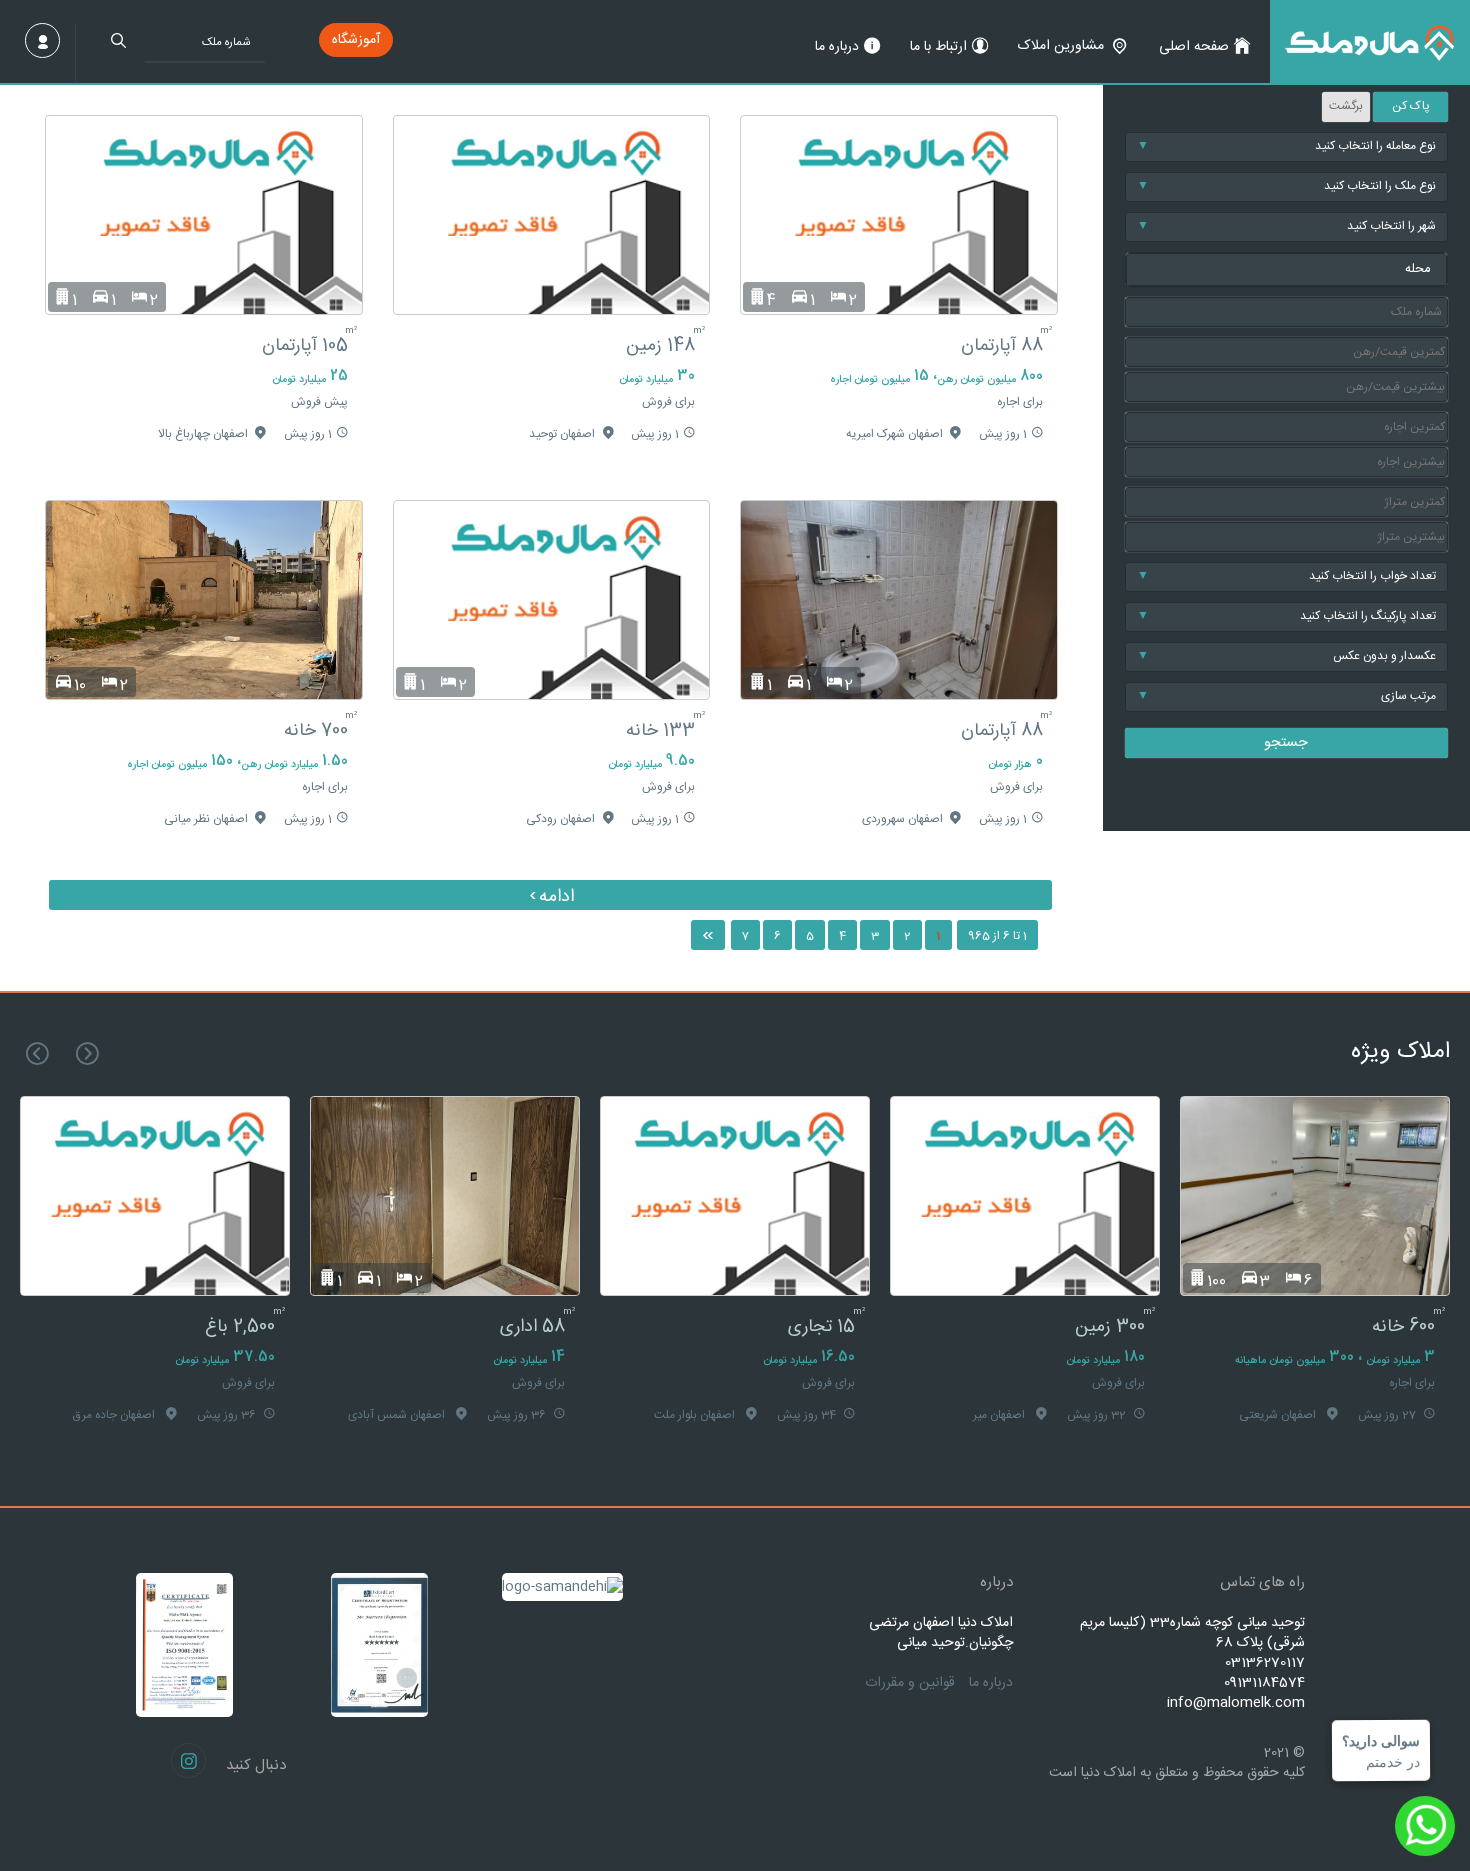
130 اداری (240, 1327)
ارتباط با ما (938, 47)
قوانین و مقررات (910, 1683)
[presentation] (87, 1053)
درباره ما (837, 47)
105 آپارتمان (305, 346)
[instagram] (188, 1760)
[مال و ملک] (1370, 41)
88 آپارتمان (1002, 346)
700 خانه (316, 731)
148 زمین (660, 346)
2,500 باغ (530, 1327)
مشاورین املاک (1061, 46)
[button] (1287, 269)
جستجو (1286, 743)
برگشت (1346, 106)
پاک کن (1411, 106)
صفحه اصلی (1194, 47)
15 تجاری (1111, 1327)
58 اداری (822, 1327)
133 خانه (660, 731)
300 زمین (1400, 1327)
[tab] (1287, 269)
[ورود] (42, 40)
